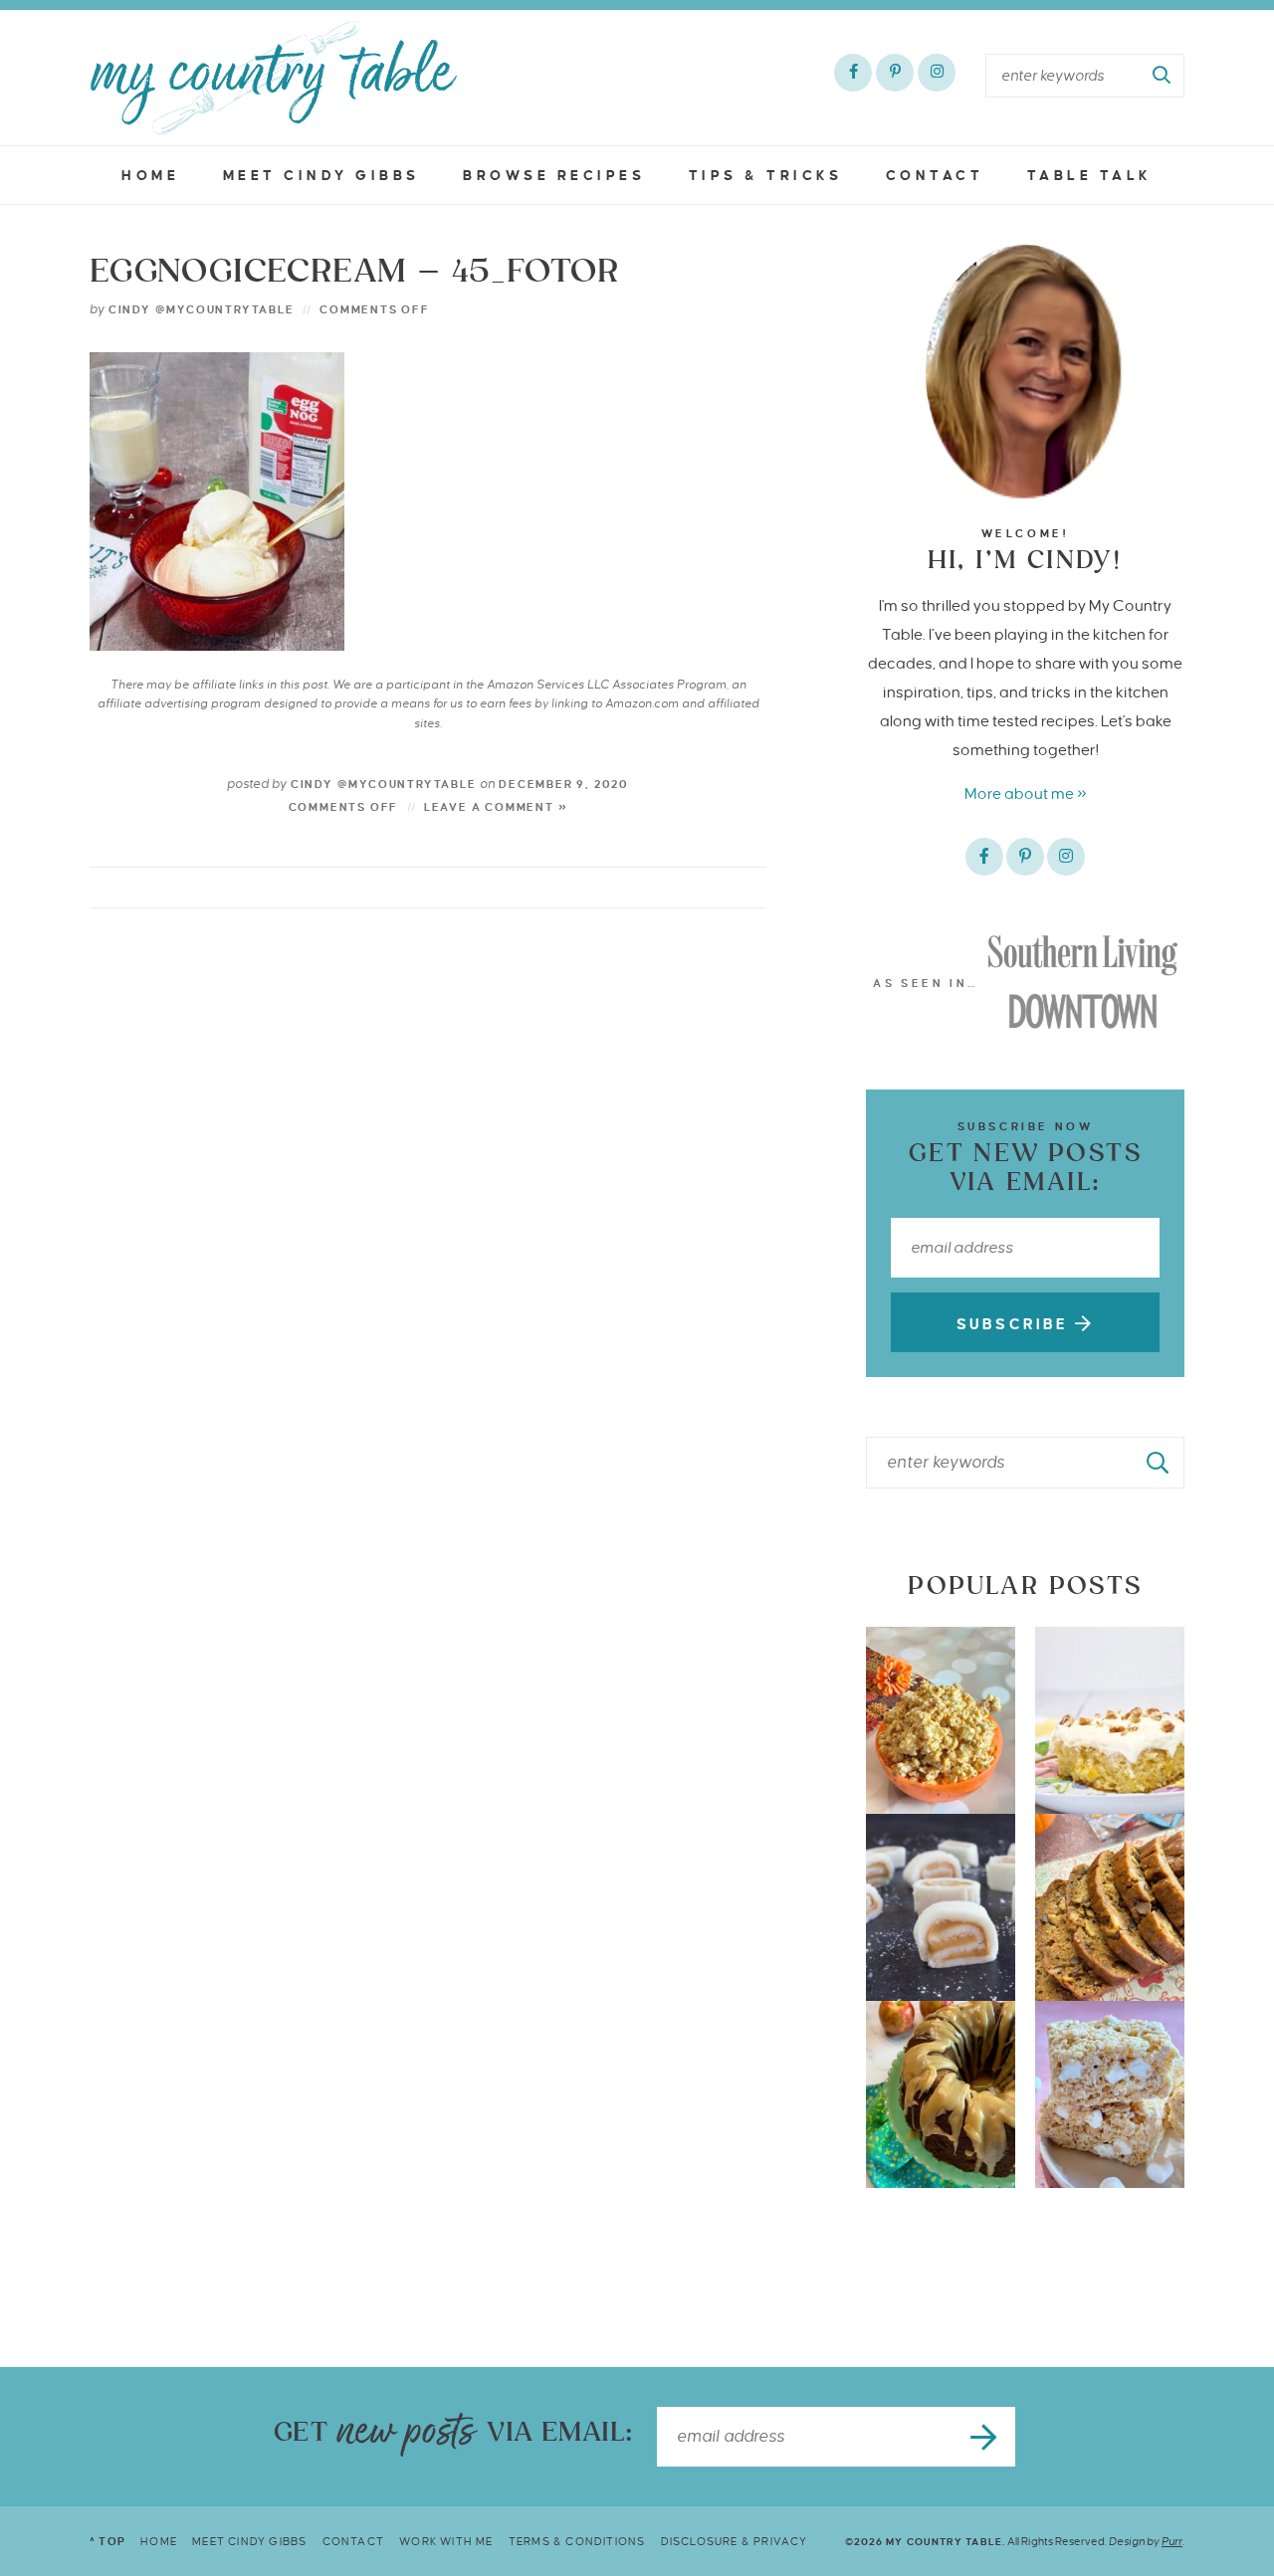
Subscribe (1016, 1324)
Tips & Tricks (766, 176)
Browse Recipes (554, 176)
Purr (1172, 2541)
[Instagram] (937, 73)
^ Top (107, 2541)
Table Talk (1090, 176)
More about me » (1026, 793)
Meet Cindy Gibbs (321, 176)
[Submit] (1163, 76)
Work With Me (446, 2541)
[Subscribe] (985, 2437)
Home (150, 176)
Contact (935, 176)
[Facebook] (853, 73)
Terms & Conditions (577, 2541)
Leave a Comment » (496, 807)
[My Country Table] (274, 78)
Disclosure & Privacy (735, 2541)
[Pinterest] (895, 73)
